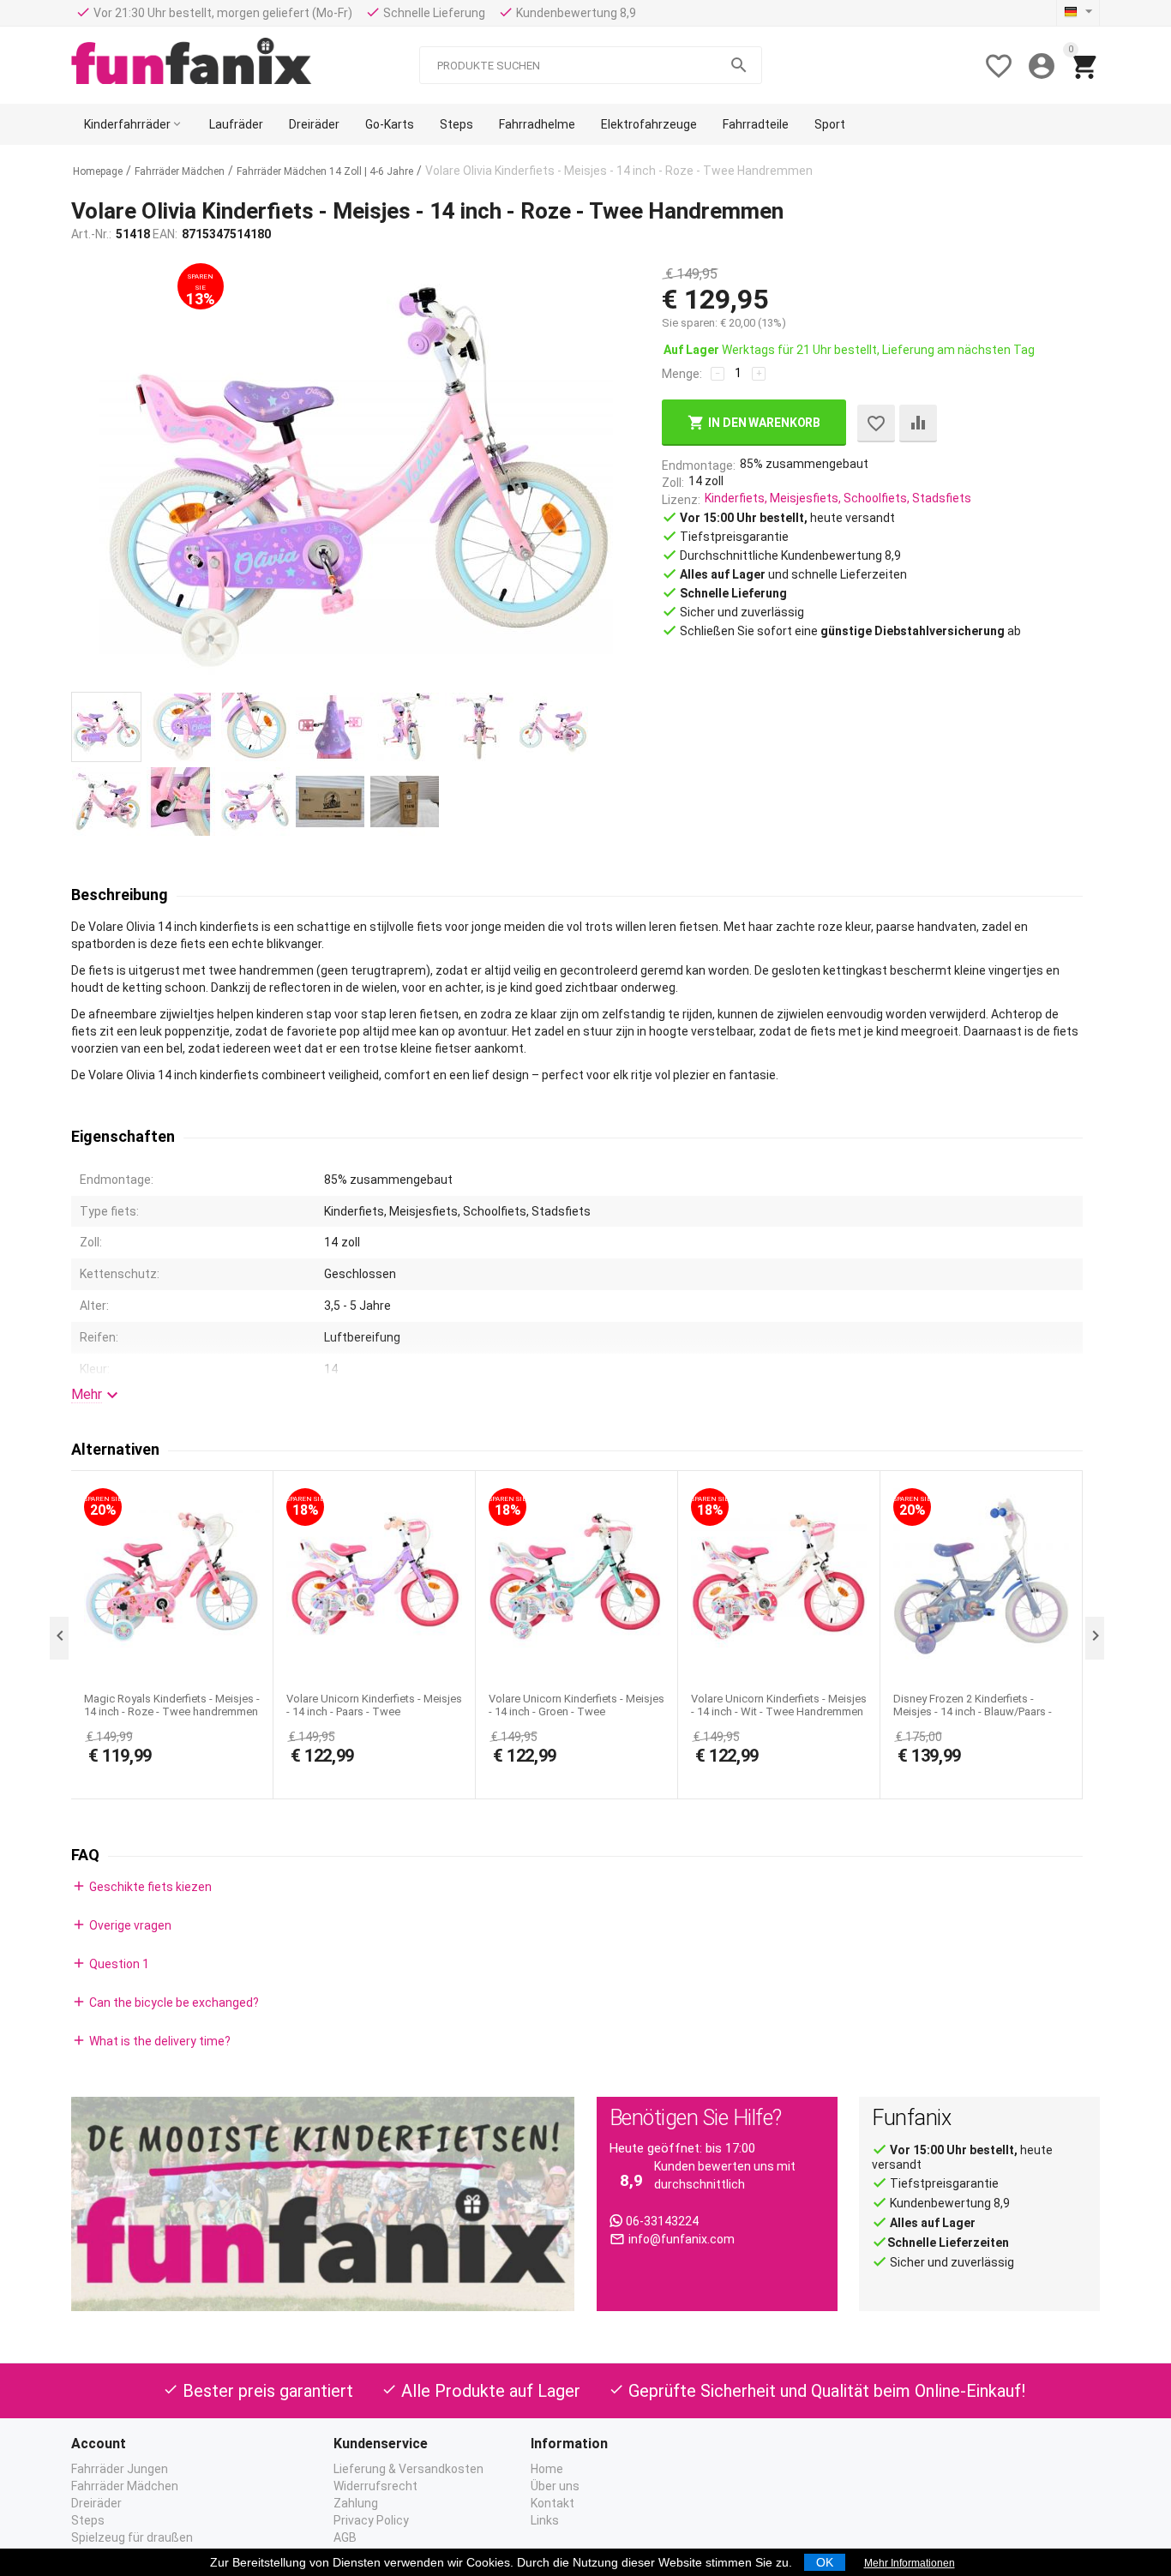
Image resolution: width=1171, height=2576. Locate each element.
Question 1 (110, 1963)
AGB (345, 2537)
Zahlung (356, 2503)
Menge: (682, 374)
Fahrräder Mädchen (125, 2486)
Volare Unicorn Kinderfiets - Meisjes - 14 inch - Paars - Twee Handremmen (374, 1712)
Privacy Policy (371, 2520)
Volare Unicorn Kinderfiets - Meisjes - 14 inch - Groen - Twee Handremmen (576, 1712)
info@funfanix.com (682, 2239)
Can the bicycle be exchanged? (165, 2002)
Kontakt (552, 2503)
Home (547, 2469)
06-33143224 (662, 2221)
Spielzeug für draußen (132, 2537)
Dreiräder (96, 2503)
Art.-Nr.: (91, 234)
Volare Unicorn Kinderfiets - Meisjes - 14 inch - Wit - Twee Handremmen (779, 1705)
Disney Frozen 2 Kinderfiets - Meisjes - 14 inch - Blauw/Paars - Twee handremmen (973, 1712)
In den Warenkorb (764, 423)
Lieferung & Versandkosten (408, 2469)
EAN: (165, 234)
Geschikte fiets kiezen (141, 1886)
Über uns (555, 2486)
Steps (88, 2520)
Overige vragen (121, 1924)
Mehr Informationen (910, 2563)
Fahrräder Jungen (120, 2469)
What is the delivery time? (151, 2040)
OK (825, 2562)
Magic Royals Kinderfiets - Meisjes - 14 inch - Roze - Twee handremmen (172, 1705)
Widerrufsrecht (375, 2486)
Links (545, 2520)
